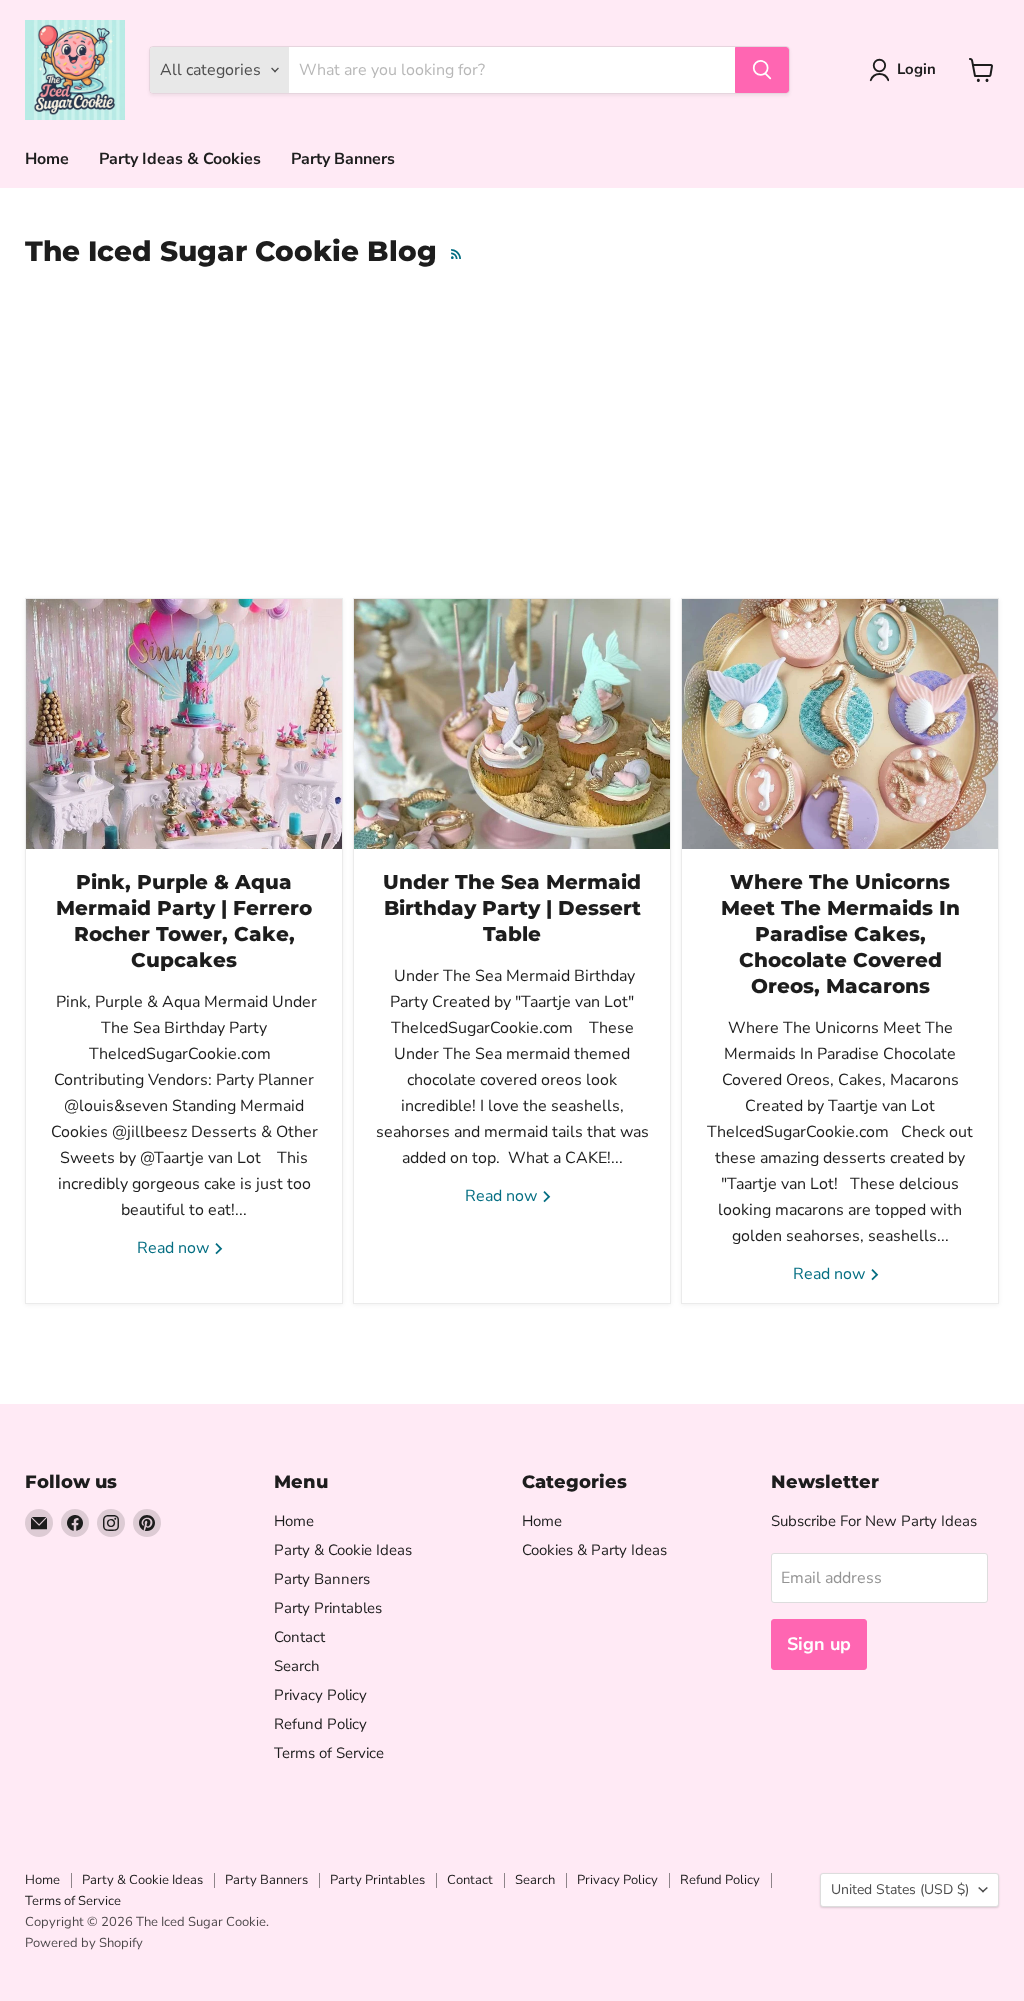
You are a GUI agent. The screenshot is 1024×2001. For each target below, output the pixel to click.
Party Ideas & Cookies (180, 159)
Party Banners (343, 159)
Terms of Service (329, 1753)
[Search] (762, 70)
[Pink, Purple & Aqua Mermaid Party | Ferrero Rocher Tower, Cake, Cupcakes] (184, 724)
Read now (175, 1248)
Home (47, 159)
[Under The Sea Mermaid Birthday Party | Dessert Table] (512, 724)
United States (900, 1889)
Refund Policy (320, 1724)
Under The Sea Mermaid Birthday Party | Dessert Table (512, 908)
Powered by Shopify (84, 1943)
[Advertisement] (512, 442)
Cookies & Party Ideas (594, 1550)
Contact (299, 1637)
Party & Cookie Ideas (343, 1550)
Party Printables (328, 1608)
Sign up (819, 1644)
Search (297, 1666)
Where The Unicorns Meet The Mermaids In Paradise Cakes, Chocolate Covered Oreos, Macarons (840, 934)
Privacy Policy (320, 1695)
